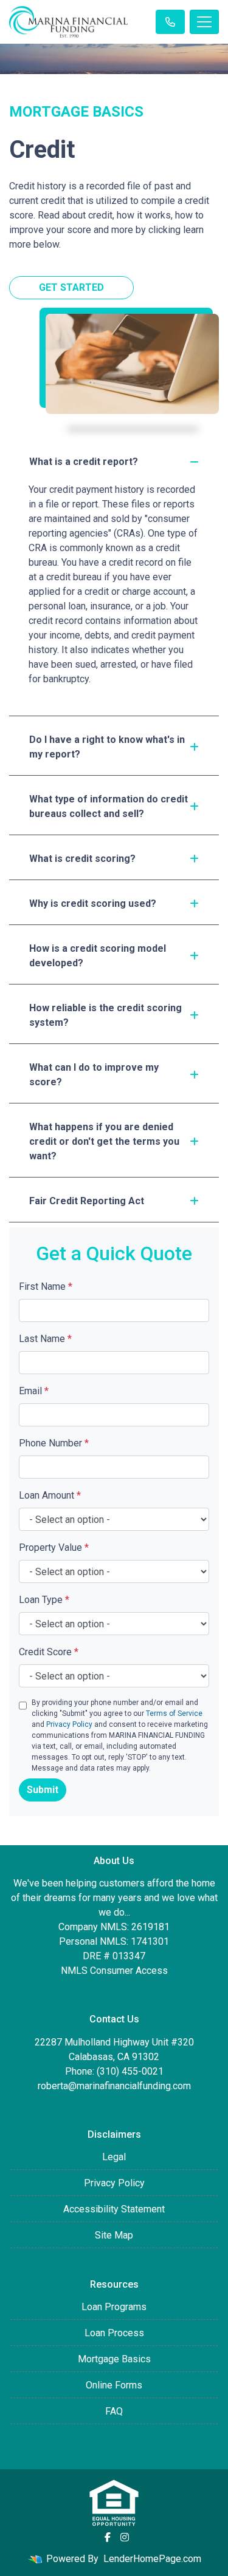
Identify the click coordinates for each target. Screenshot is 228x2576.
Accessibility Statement (114, 2209)
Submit (43, 1790)
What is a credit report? (84, 462)
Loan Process (114, 2333)
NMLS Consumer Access (114, 1971)
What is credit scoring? (82, 859)
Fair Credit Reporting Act (87, 1201)
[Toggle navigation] (204, 22)
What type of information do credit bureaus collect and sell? (109, 806)
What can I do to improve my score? (94, 1075)
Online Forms (114, 2385)
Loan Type (44, 1600)
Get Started (71, 287)
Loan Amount (50, 1495)
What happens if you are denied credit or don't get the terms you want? (104, 1141)
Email (34, 1391)
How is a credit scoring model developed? (98, 956)
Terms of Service (174, 1713)
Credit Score (49, 1652)
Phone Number (54, 1443)
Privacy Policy (69, 1724)
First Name (46, 1286)
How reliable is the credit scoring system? (105, 1015)
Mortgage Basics (114, 2359)
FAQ (114, 2411)
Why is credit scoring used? (93, 903)
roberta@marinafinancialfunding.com (114, 2086)
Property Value (54, 1547)
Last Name (45, 1339)
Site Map (114, 2235)
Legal (114, 2157)
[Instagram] (125, 2537)
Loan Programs (114, 2307)
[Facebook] (108, 2537)
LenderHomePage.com (152, 2559)
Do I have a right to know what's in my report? (107, 747)
